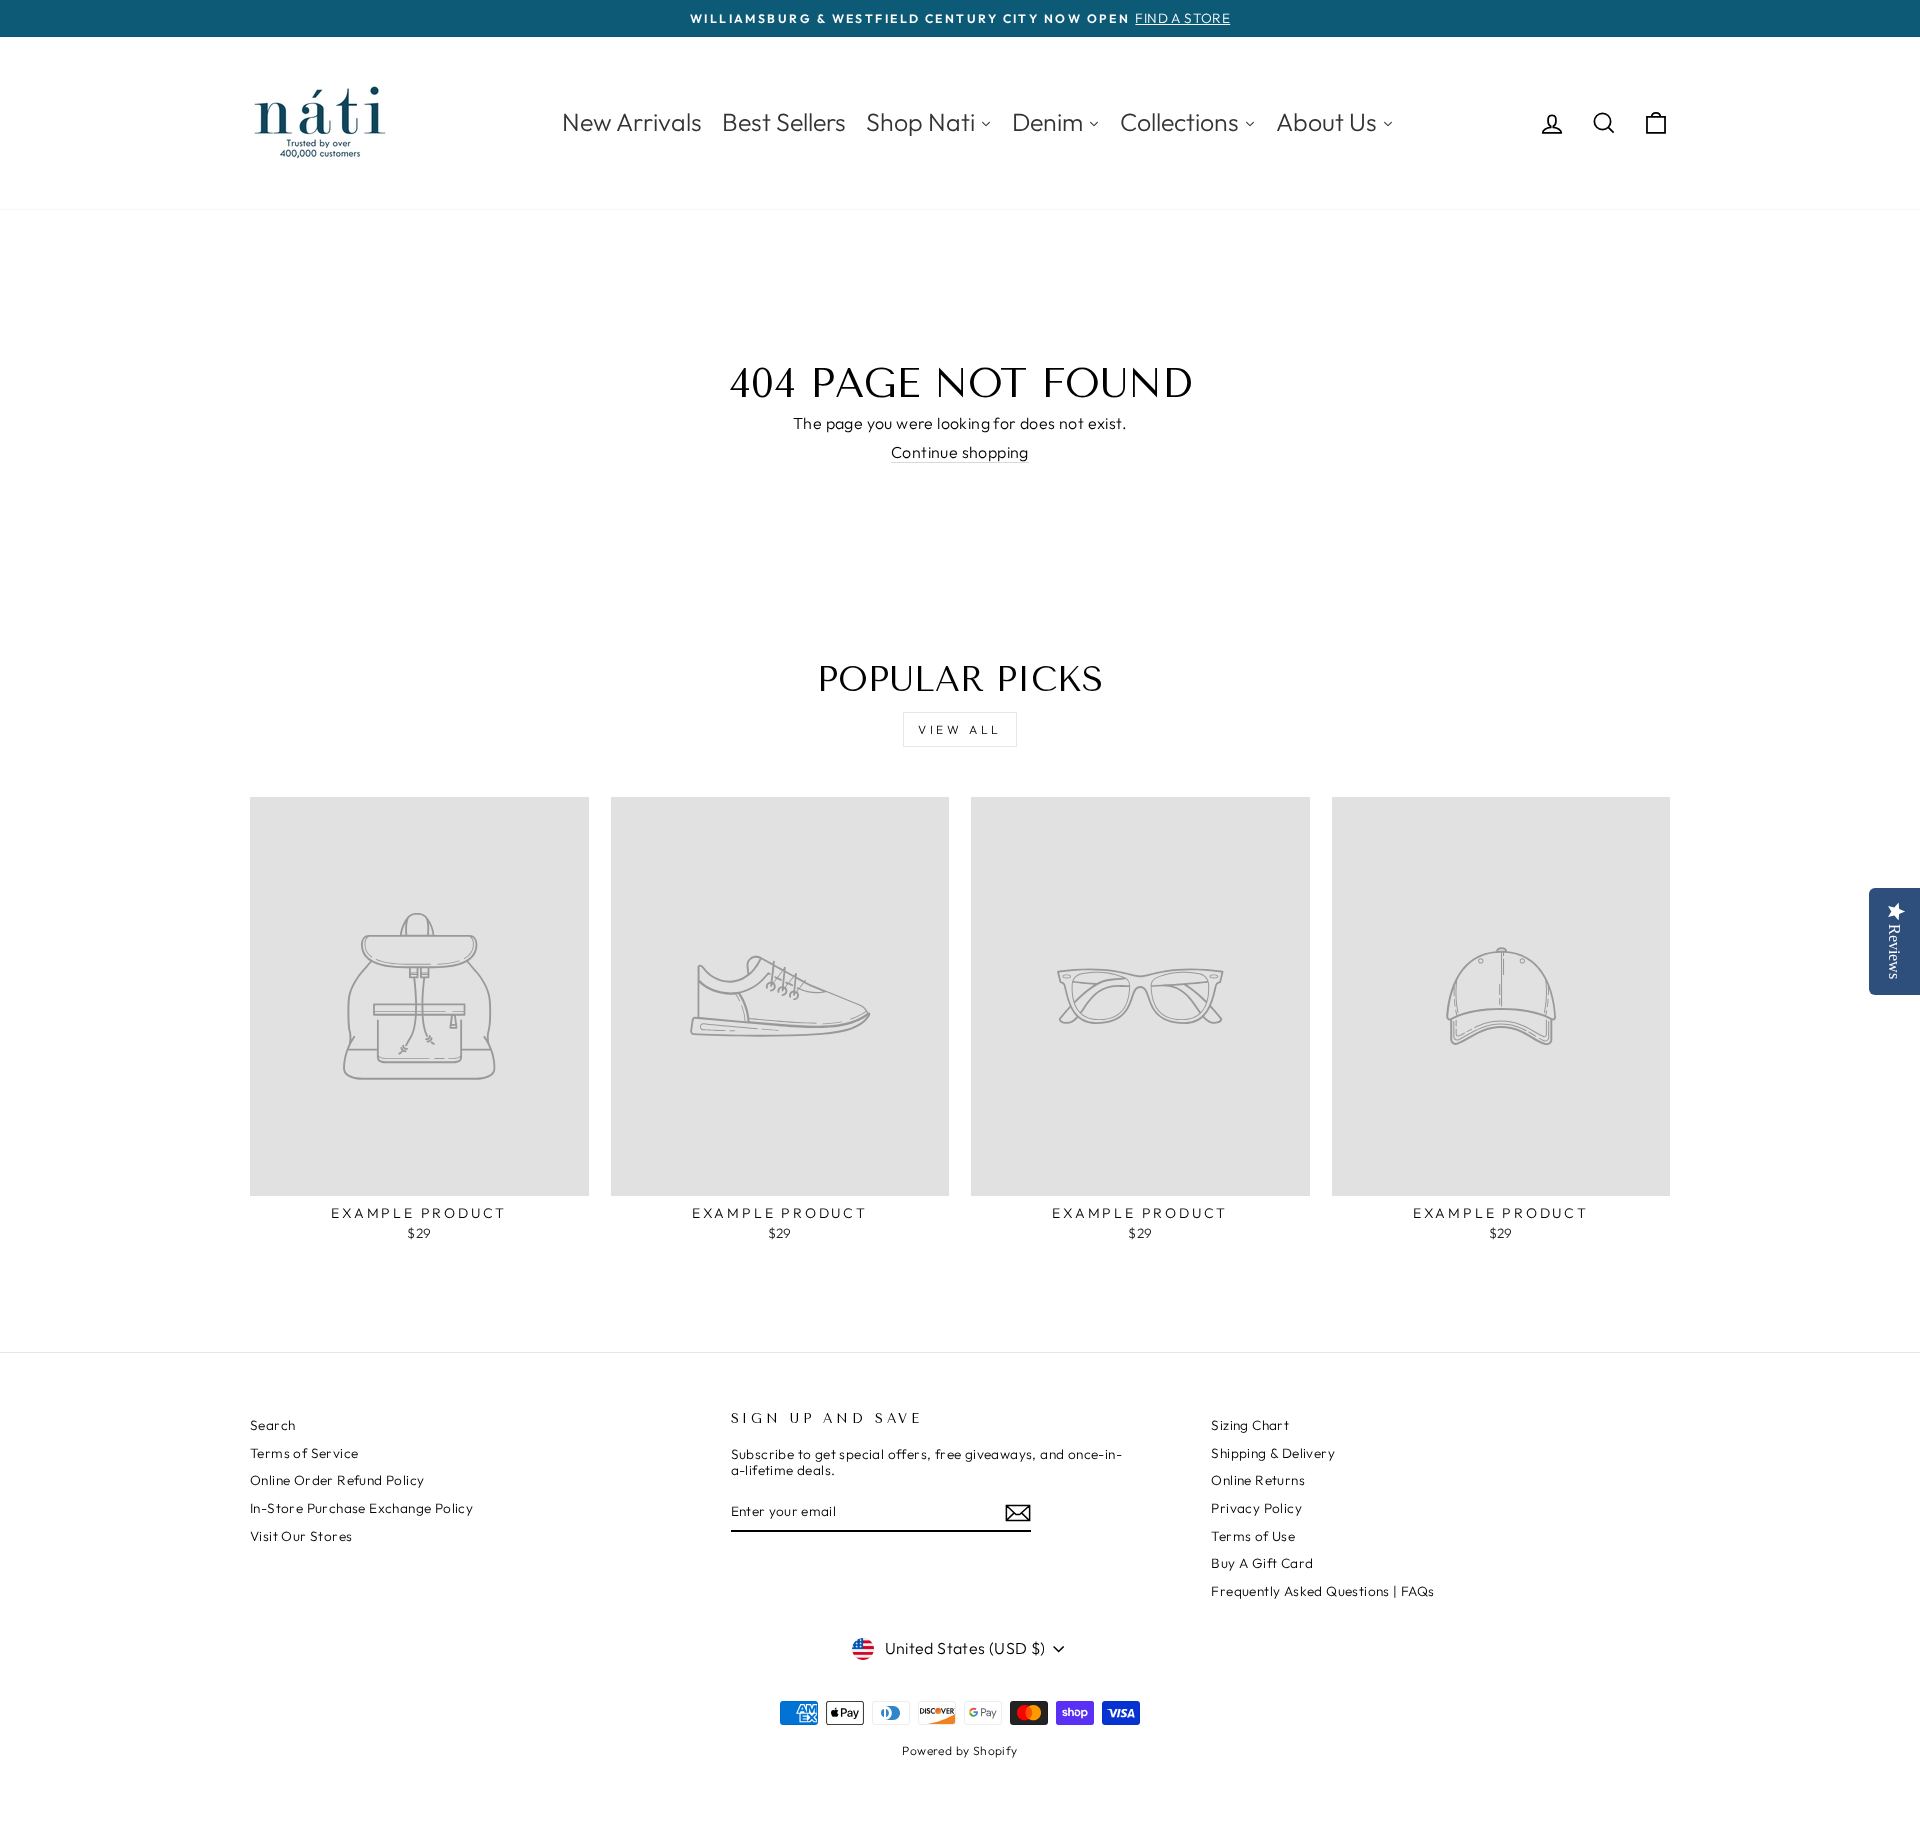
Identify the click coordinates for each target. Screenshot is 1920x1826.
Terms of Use (1253, 1536)
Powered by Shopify (959, 1750)
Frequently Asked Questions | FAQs (1322, 1591)
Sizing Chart (1250, 1425)
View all (960, 729)
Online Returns (1258, 1480)
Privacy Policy (1256, 1508)
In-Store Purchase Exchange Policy (361, 1508)
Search (272, 1425)
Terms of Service (304, 1453)
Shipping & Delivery (1273, 1453)
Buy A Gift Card (1262, 1563)
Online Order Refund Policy (337, 1480)
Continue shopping (960, 452)
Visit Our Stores (301, 1536)
